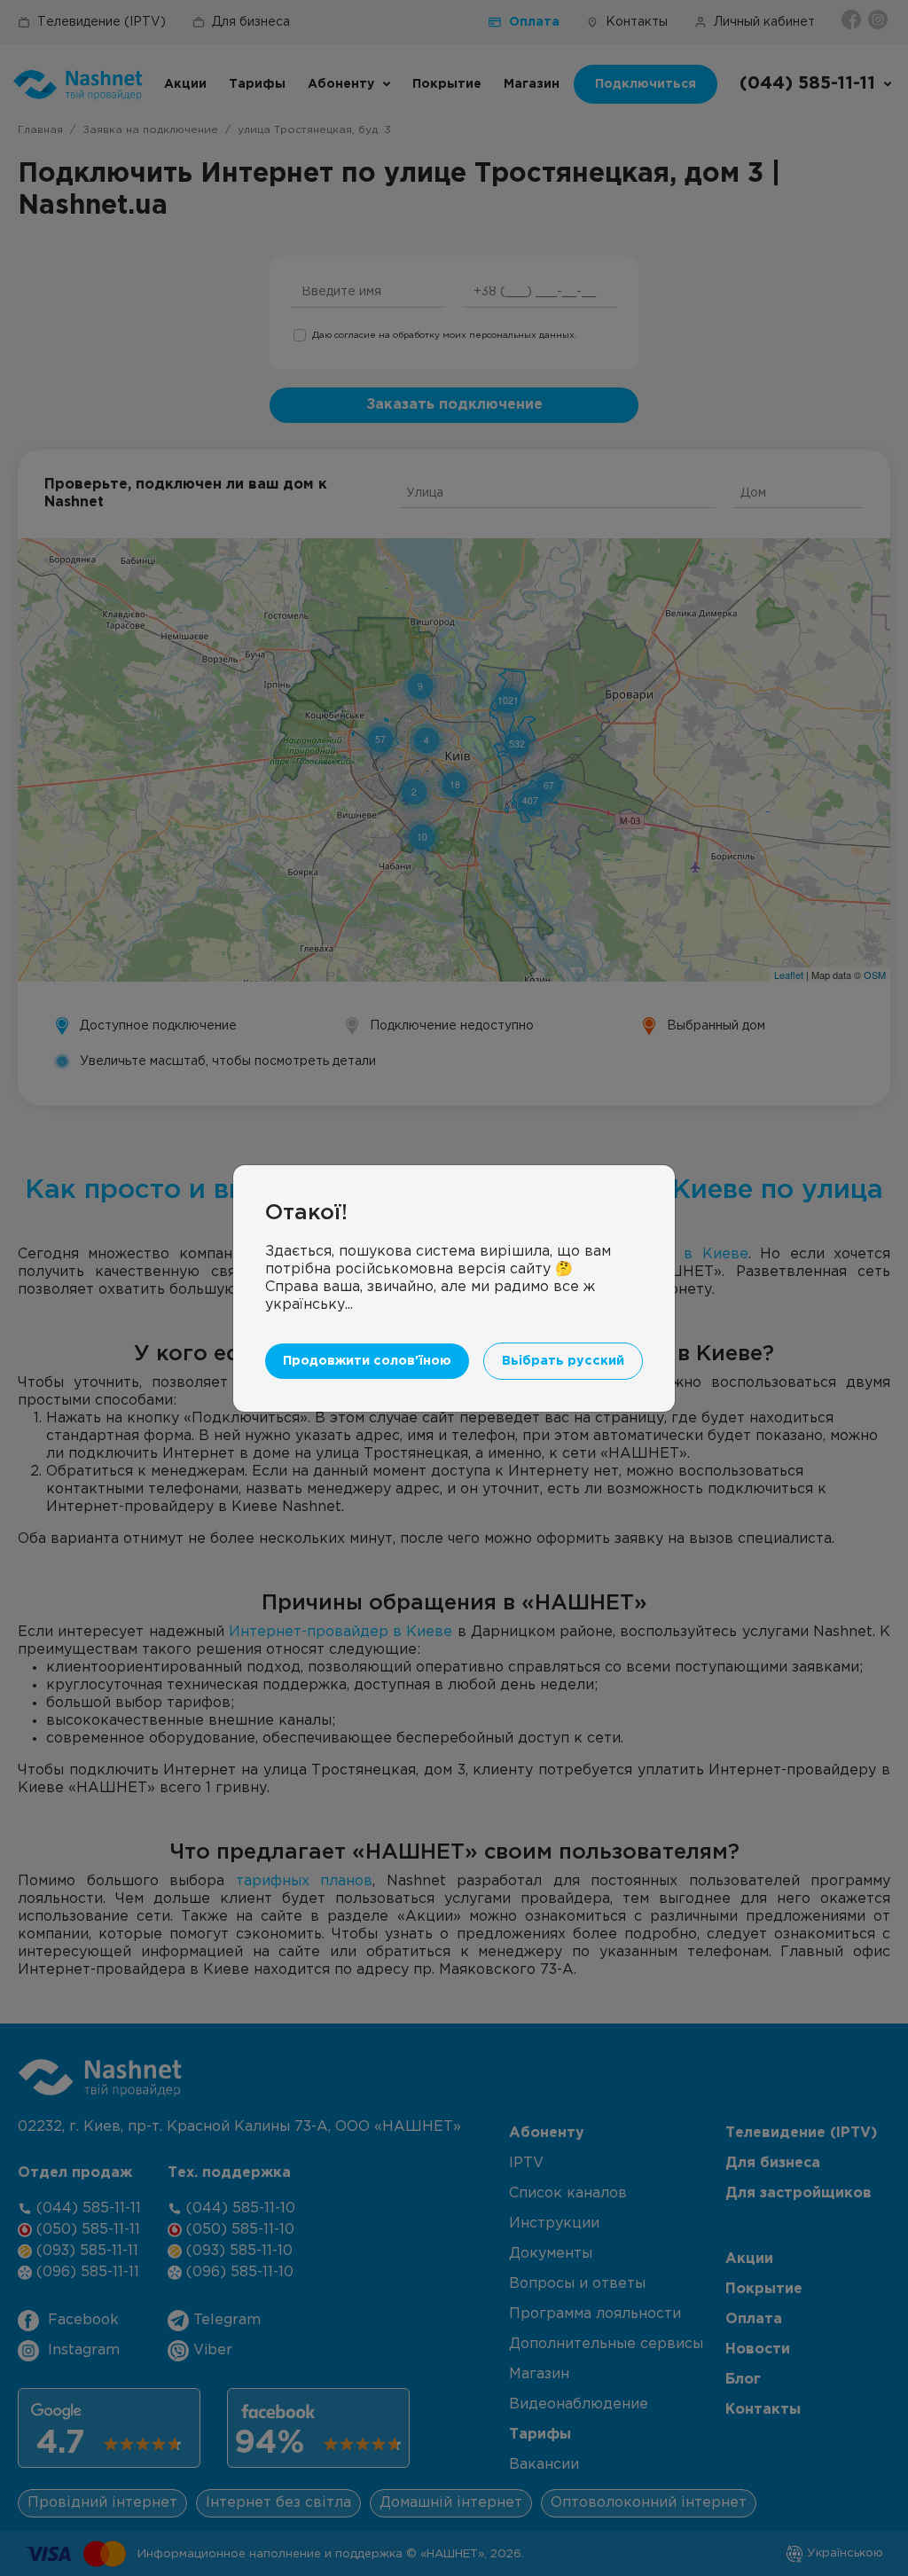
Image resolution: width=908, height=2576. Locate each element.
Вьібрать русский (563, 1361)
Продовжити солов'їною (367, 1361)
